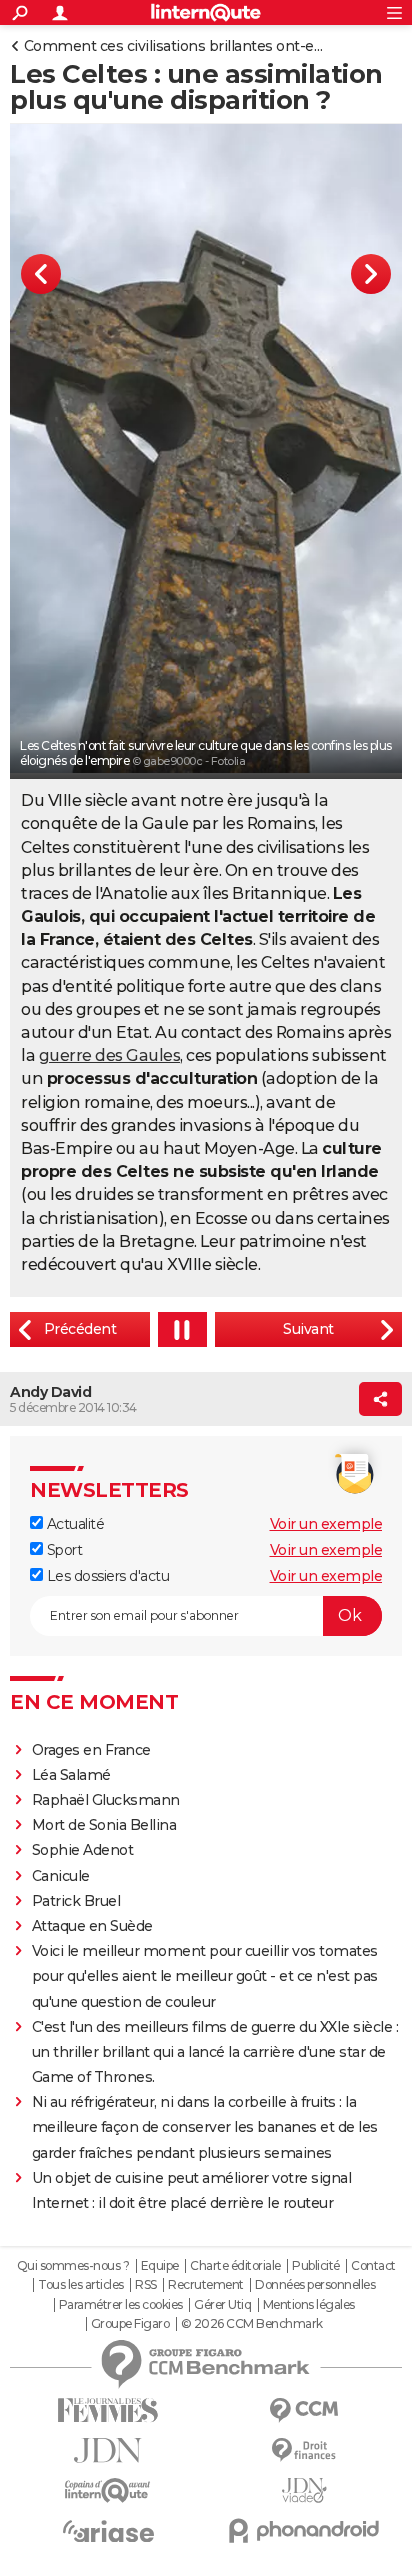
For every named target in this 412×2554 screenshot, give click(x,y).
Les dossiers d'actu (106, 1576)
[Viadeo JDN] (304, 2490)
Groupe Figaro (130, 2324)
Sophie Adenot (83, 1850)
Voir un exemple (326, 1524)
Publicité (316, 2266)
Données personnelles (315, 2285)
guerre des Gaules (110, 1055)
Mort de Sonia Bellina (104, 1825)
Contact (373, 2266)
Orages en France (91, 1750)
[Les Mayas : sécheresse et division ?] (80, 1329)
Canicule (61, 1876)
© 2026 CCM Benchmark (252, 2324)
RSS (146, 2285)
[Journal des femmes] (108, 2410)
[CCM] (304, 2410)
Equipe (160, 2266)
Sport (62, 1550)
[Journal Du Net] (108, 2450)
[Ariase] (108, 2531)
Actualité (73, 1524)
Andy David (50, 1392)
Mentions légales (309, 2305)
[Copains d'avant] (108, 2490)
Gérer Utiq (222, 2305)
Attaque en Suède (92, 1926)
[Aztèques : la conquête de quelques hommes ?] (308, 1329)
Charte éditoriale (235, 2266)
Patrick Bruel (76, 1901)
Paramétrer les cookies (121, 2305)
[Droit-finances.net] (304, 2450)
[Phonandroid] (304, 2530)
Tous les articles (81, 2285)
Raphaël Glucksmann (106, 1800)
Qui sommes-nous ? (73, 2266)
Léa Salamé (71, 1775)
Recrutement (206, 2285)
